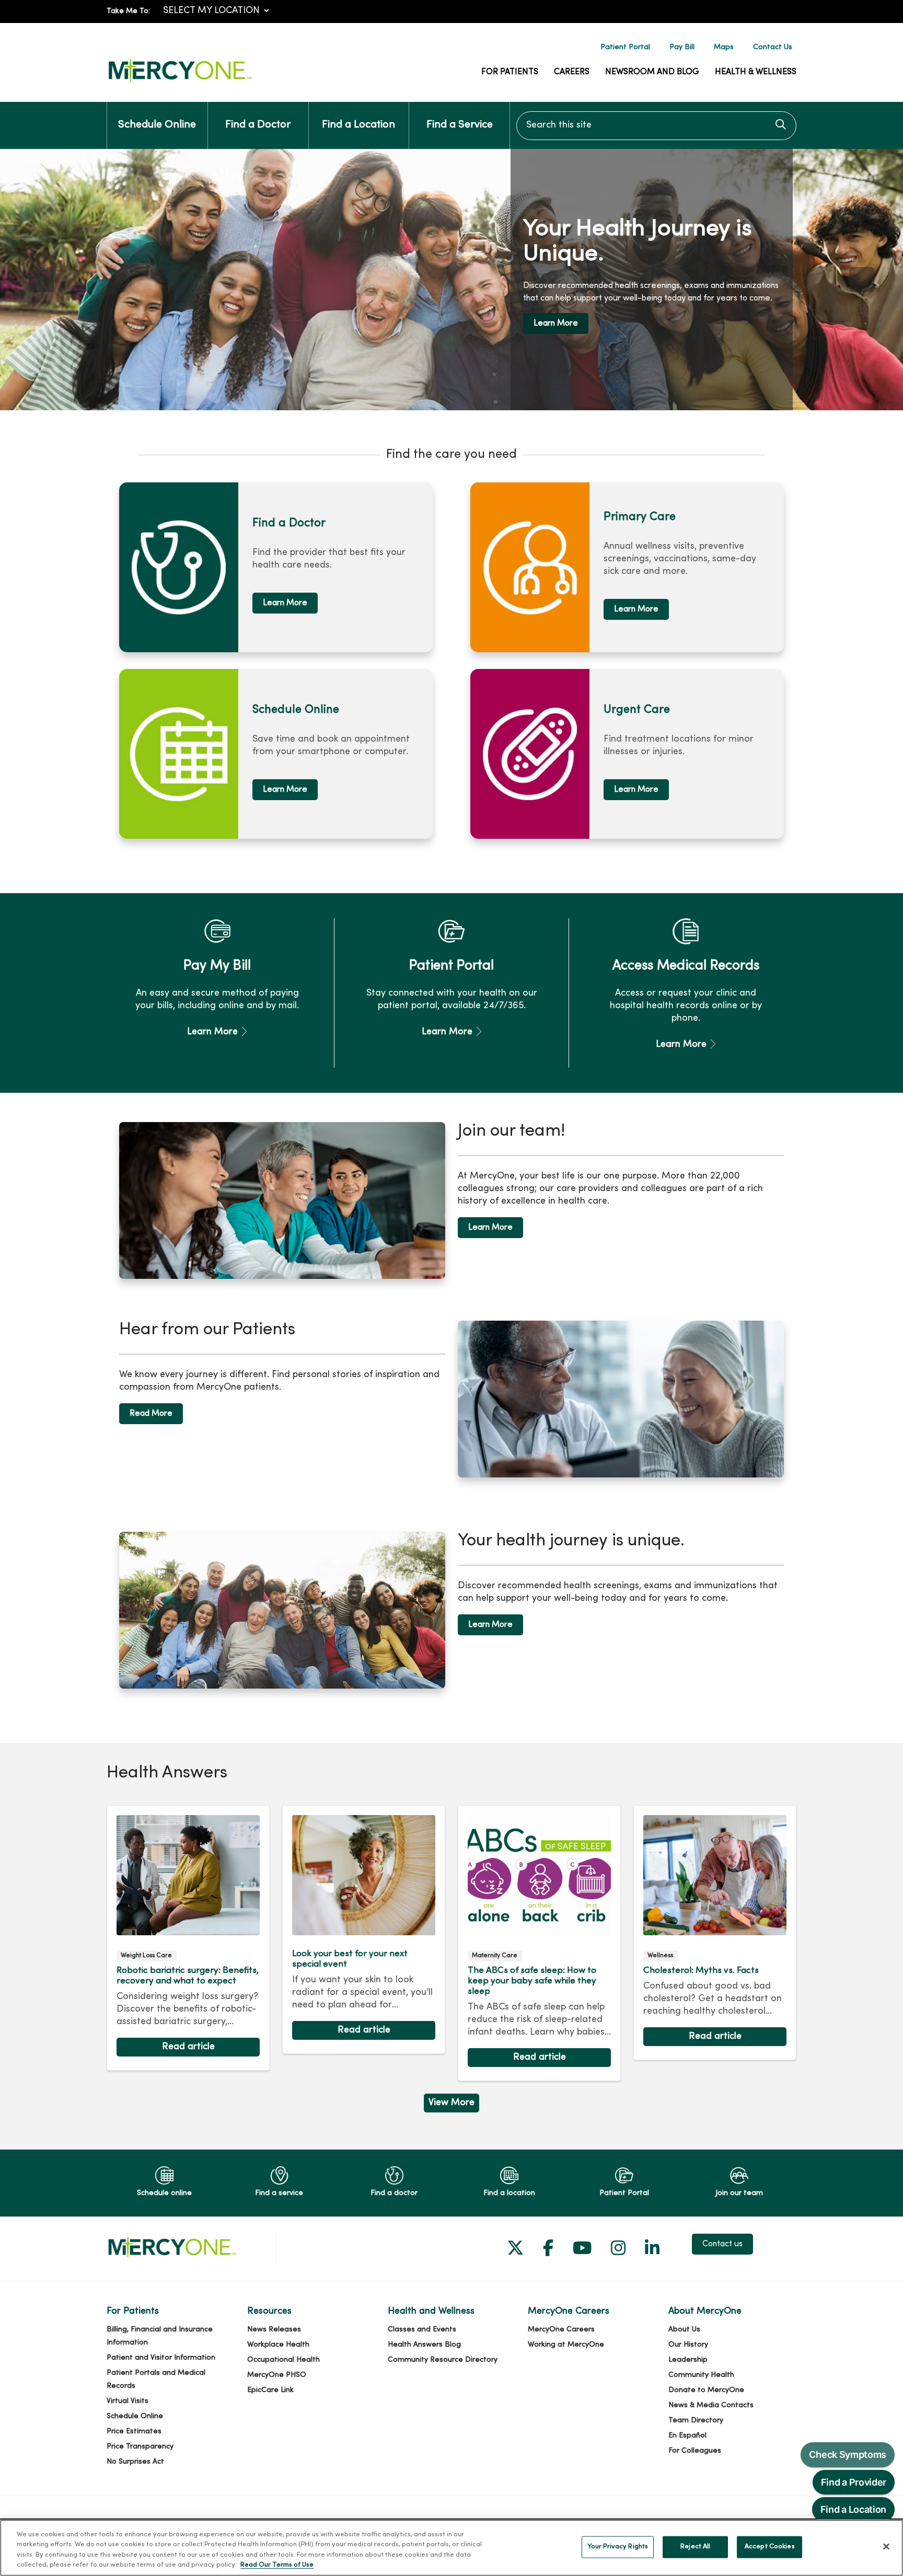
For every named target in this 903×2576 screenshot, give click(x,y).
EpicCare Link (270, 2390)
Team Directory (696, 2421)
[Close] (886, 2546)
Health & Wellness (756, 72)
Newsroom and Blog (652, 72)
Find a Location (358, 125)
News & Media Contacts (711, 2405)
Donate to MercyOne (706, 2390)
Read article (188, 1938)
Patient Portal (625, 47)
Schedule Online (157, 125)
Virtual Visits (128, 2401)
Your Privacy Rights (618, 2547)
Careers (572, 72)
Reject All (695, 2547)
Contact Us (773, 47)
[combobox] (656, 126)
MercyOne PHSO (277, 2375)
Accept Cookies (770, 2547)
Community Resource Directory (443, 2360)
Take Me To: (128, 11)
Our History (688, 2345)
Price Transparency (140, 2447)
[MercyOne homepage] (180, 82)
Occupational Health (283, 2360)
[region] (451, 280)
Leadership (688, 2360)
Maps (724, 47)
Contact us (722, 2244)
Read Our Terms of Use (277, 2565)
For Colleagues (695, 2451)
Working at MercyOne (566, 2345)
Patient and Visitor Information (161, 2358)
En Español (687, 2436)
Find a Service (460, 125)
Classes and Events (422, 2330)
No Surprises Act (135, 2462)
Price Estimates (134, 2431)
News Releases (274, 2330)
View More (451, 2105)
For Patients (510, 72)
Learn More (285, 603)
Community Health (701, 2375)
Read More (151, 1414)
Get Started (563, 315)
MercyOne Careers (561, 2330)
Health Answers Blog (424, 2345)
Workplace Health (278, 2345)
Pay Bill (682, 47)
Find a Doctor (258, 125)
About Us (684, 2330)
